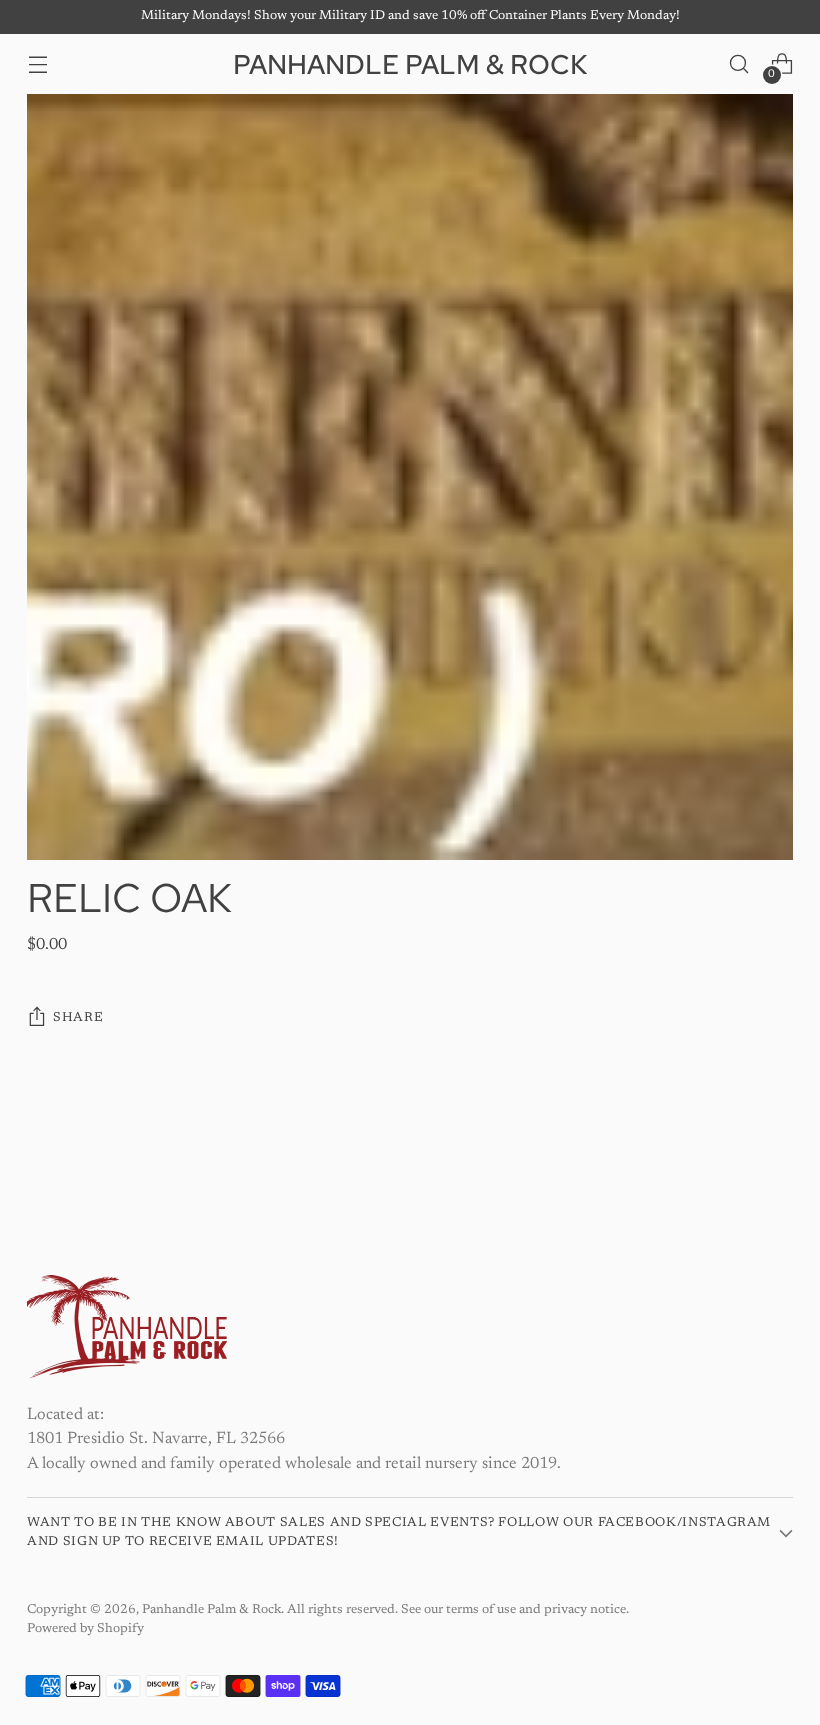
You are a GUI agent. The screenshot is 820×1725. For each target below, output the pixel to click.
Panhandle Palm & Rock (211, 1610)
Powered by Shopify (85, 1629)
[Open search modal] (739, 64)
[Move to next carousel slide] (776, 1150)
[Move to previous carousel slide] (730, 1151)
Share (78, 1018)
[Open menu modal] (37, 64)
